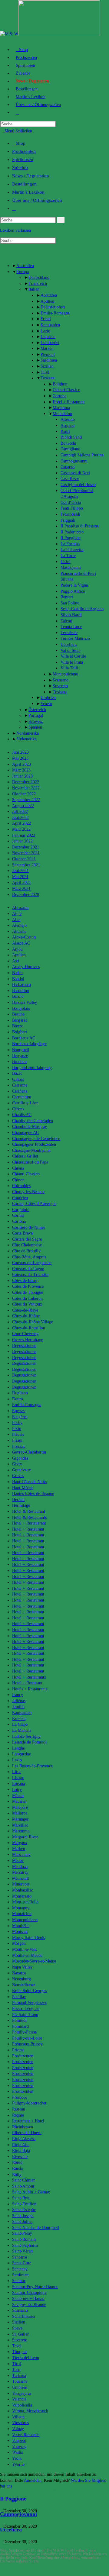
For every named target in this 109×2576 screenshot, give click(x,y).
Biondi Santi (71, 437)
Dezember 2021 (26, 847)
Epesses (19, 1411)
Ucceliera (69, 644)
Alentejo (19, 925)
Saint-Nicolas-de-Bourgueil (36, 2228)
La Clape (20, 1724)
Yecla (17, 2458)
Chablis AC (22, 1115)
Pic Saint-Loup (25, 2015)
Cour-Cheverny (25, 1334)
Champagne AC (25, 1133)
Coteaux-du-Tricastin (30, 1275)
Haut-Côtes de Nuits (29, 1482)
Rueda (17, 2168)
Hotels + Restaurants (30, 1689)
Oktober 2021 (24, 859)
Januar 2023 (22, 776)
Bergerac (20, 1020)
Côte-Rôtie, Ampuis (29, 1257)
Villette (18, 2417)
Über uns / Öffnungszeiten (37, 200)
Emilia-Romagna (55, 313)
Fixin (17, 1429)
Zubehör (20, 168)
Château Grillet (25, 1156)
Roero (17, 2162)
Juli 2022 (20, 811)
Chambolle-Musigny (30, 1127)
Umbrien (48, 698)
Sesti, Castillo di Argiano (82, 609)
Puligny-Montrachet (29, 2103)
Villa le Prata (72, 662)
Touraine (20, 2381)
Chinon (18, 1180)
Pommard (20, 2026)
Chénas (18, 1168)
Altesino (68, 419)
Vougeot (19, 2441)
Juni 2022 (20, 818)
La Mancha (22, 1730)
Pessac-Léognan (26, 2009)
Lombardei (50, 343)
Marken (47, 348)
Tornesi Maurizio (75, 638)
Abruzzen (49, 295)
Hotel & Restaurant (29, 1511)
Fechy (17, 1423)
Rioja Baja (21, 2151)
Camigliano (70, 449)
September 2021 (26, 865)
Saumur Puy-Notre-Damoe (35, 2287)
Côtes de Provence (28, 1286)
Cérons (18, 1109)
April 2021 (21, 882)
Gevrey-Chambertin (29, 1452)
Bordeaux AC (24, 1038)
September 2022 (26, 800)
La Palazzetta (72, 550)
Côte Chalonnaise (27, 1245)
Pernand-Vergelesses (29, 2003)
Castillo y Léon (25, 1103)
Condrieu (20, 1198)
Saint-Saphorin (25, 2245)
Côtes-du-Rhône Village (33, 1322)
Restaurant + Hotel (28, 2121)
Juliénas (19, 1701)
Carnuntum (22, 1097)
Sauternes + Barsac (28, 2299)
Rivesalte (20, 2157)
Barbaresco (21, 985)
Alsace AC (21, 943)
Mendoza (20, 1867)
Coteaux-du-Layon (28, 1269)
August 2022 (23, 806)
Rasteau (19, 2109)
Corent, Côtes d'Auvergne (34, 1204)
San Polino (70, 603)
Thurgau (19, 2352)
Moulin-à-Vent (25, 1949)
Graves (18, 1476)
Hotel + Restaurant (69, 402)
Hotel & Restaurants (29, 1517)
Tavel (17, 2346)
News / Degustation (31, 176)
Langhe (18, 1748)
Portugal (36, 715)
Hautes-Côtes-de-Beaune (33, 1494)
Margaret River (25, 1837)
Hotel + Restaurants (29, 1677)
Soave (17, 2328)
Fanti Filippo (72, 508)
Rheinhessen (23, 2127)
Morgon (19, 1943)
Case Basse (70, 479)
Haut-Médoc (23, 1488)
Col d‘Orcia (71, 502)
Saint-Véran (22, 2251)
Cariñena (20, 1091)
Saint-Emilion (24, 2204)
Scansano (61, 680)
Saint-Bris (21, 2198)
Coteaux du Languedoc (32, 1263)
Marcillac (20, 1825)
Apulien (47, 301)
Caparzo (68, 467)
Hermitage (21, 1505)
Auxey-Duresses (26, 967)
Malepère (20, 1807)
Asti (16, 961)
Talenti (66, 621)
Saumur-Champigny (29, 2293)
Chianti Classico (66, 390)
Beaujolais (21, 1008)
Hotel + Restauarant (29, 1523)
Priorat (18, 2050)
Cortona (59, 396)
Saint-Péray (22, 2233)
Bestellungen (24, 184)
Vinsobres (20, 2423)
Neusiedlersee (24, 1985)
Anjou (17, 949)
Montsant (20, 1932)
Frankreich (38, 283)
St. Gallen (21, 2334)
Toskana (48, 378)
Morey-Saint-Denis (28, 1938)
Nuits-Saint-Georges (30, 1991)
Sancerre (20, 2257)
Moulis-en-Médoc (27, 1955)
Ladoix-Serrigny (26, 1736)
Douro (18, 1399)
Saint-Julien (22, 2222)
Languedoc (21, 1754)
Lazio (45, 331)
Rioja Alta (21, 2145)
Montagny (21, 1908)
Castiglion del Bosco (78, 485)
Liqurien (48, 337)
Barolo (18, 996)
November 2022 (26, 788)
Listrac (18, 1778)
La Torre (68, 556)
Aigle (17, 914)
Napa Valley (22, 1967)
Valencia (19, 2399)
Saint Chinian (24, 2180)
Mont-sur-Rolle (25, 1902)
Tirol (45, 372)
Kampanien (50, 325)
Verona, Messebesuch (30, 2411)
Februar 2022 (24, 835)
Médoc (18, 1861)
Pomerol (19, 2020)
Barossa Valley (25, 1002)
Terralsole (69, 633)
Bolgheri (60, 384)
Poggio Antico (73, 591)
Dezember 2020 (26, 895)
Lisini (66, 562)
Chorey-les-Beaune (28, 1192)
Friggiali (68, 520)
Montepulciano (65, 674)
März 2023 (21, 770)
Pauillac (19, 1997)
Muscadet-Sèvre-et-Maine (34, 1961)
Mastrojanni (71, 567)
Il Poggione (71, 538)
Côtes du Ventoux (27, 1304)
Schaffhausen (23, 2316)
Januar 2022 (22, 841)
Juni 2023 (20, 752)
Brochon (19, 1062)
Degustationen (53, 307)
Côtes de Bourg (25, 1281)
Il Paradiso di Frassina (80, 526)
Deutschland (39, 277)
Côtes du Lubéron (27, 1298)
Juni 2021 (20, 871)
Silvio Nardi (71, 615)
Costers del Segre (27, 1239)
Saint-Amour (23, 2186)
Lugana (18, 1784)
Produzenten (24, 151)
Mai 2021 (20, 877)
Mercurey (20, 1872)
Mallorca (20, 1813)
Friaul (46, 319)
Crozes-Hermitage (28, 1340)
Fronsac (19, 1446)
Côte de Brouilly (26, 1251)
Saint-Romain (24, 2239)
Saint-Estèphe (24, 2210)
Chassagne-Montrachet (31, 1150)
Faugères (20, 1417)
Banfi (65, 431)
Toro (16, 2370)
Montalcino (62, 414)
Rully (17, 2174)
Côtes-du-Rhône (26, 1316)
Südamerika (26, 739)
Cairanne (20, 1085)
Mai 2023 (20, 758)
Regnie (18, 2115)
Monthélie (21, 1926)
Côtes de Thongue (28, 1292)
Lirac (17, 1772)
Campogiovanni (74, 461)
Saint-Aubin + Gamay (31, 2192)
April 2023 (21, 764)
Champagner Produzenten (34, 1144)
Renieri (67, 597)
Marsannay (21, 1855)
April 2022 (21, 823)
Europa (23, 272)
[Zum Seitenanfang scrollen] (2, 2573)
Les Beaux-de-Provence (32, 1766)
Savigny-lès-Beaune (29, 2305)
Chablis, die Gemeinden (33, 1121)
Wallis (17, 2452)
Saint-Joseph (23, 2216)
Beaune (18, 1014)
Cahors (18, 1079)
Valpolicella (22, 2405)
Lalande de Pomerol (29, 1742)
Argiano (68, 425)
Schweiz (36, 721)
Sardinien (49, 360)
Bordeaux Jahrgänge (29, 1044)
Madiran (19, 1801)
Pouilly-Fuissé (24, 2032)
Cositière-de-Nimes (29, 1227)
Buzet (17, 1073)
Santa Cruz (21, 2263)
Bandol (18, 979)
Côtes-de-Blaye (25, 1310)
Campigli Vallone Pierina (82, 455)
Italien (34, 289)
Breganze (20, 1056)
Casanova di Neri (75, 473)
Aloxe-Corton (24, 937)
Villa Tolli (69, 668)
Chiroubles (21, 1186)
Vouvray (19, 2447)
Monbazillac (23, 1890)
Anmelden (33, 2480)
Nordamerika (28, 733)
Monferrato (22, 1896)
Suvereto (60, 686)
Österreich (37, 710)
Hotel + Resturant (27, 1683)
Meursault (21, 1878)
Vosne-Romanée (26, 2435)
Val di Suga (70, 650)
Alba (16, 920)
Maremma (61, 408)
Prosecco (20, 2097)
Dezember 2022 (26, 782)
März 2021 (21, 889)
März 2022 (21, 829)
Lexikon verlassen (15, 230)
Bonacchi (68, 443)
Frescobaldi (70, 514)
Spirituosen (23, 159)
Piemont (48, 354)
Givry (17, 1464)
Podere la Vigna (74, 585)
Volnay (18, 2429)
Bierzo (18, 1026)
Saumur (19, 2281)
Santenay (20, 2269)
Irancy (18, 1695)
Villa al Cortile (73, 656)
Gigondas (20, 1458)
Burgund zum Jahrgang (32, 1068)
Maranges (20, 1819)
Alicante (19, 931)
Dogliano (20, 1393)
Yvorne (18, 2464)
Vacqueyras (22, 2393)
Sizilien (47, 366)
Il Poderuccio (72, 532)
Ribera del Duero (27, 2133)
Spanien (35, 727)
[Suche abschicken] (61, 220)
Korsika (19, 1719)
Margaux (20, 1843)
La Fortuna (70, 544)
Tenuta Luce (71, 627)
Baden (17, 973)
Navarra (19, 1973)
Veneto (46, 704)
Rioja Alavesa (24, 2139)
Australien (25, 266)
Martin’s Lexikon (28, 192)
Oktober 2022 (24, 794)
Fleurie (18, 1434)
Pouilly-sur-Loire (27, 2038)
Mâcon (18, 1796)
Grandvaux (21, 1470)
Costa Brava (22, 1233)
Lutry (17, 1790)
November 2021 (26, 853)
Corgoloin (21, 1210)
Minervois (21, 1884)
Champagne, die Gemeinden (36, 1139)
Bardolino (21, 991)
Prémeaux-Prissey (27, 2044)
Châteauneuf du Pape (30, 1162)
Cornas (18, 1215)
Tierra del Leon (26, 2358)
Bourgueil (21, 1050)
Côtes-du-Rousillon (29, 1328)
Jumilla (18, 1707)
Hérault (18, 1500)
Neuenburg (21, 1979)
